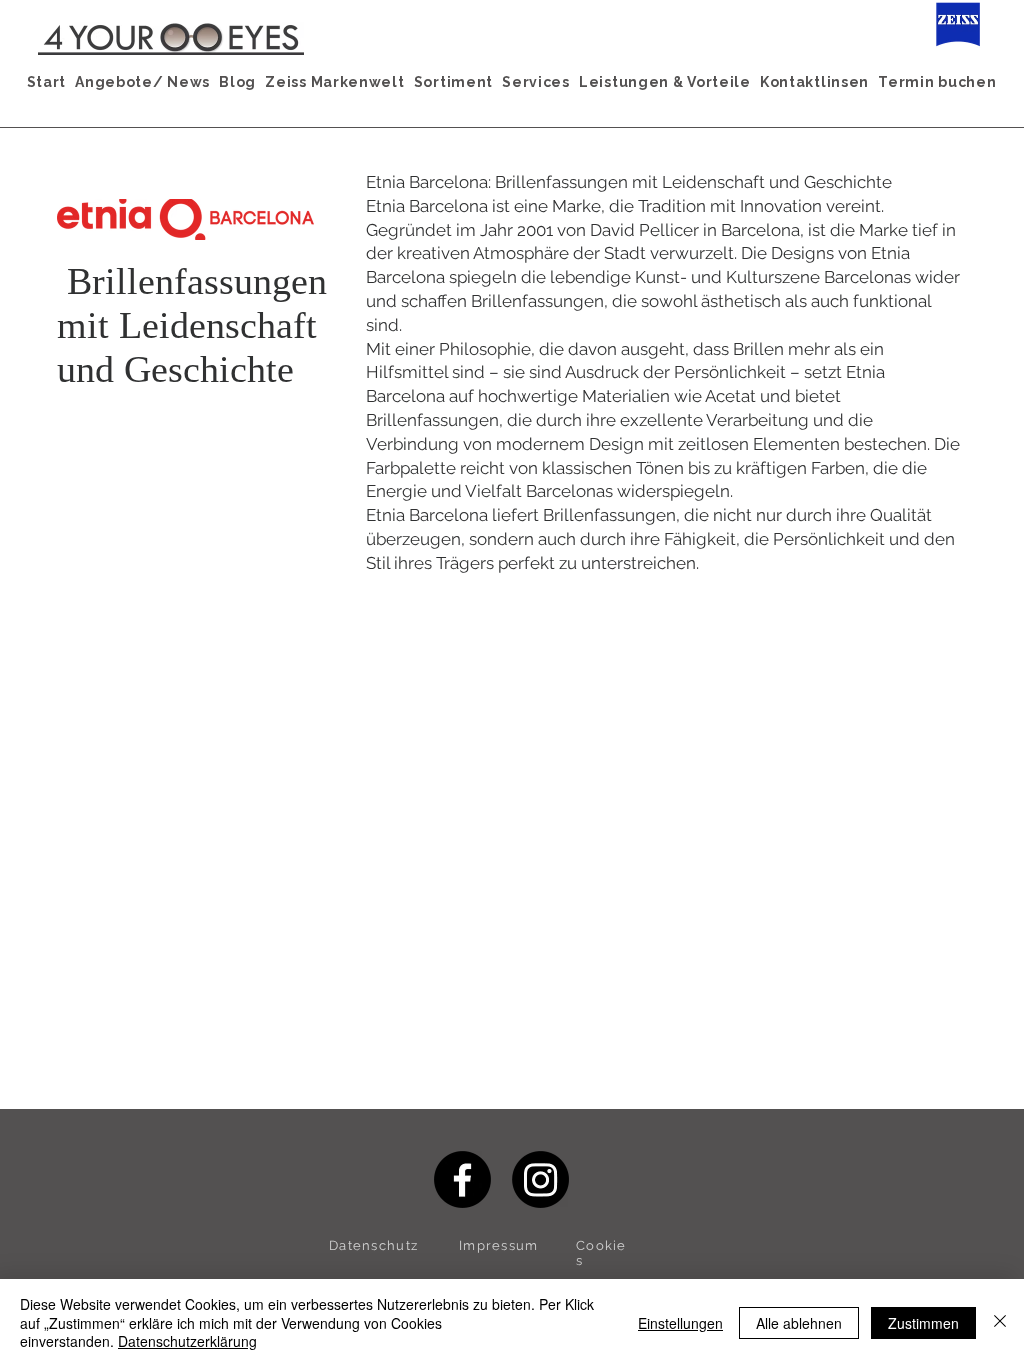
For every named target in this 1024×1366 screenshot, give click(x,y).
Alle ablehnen (799, 1323)
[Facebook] (462, 1179)
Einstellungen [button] (680, 1323)
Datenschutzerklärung (187, 1341)
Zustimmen (923, 1323)
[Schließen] (1000, 1322)
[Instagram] (540, 1179)
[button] (143, 81)
